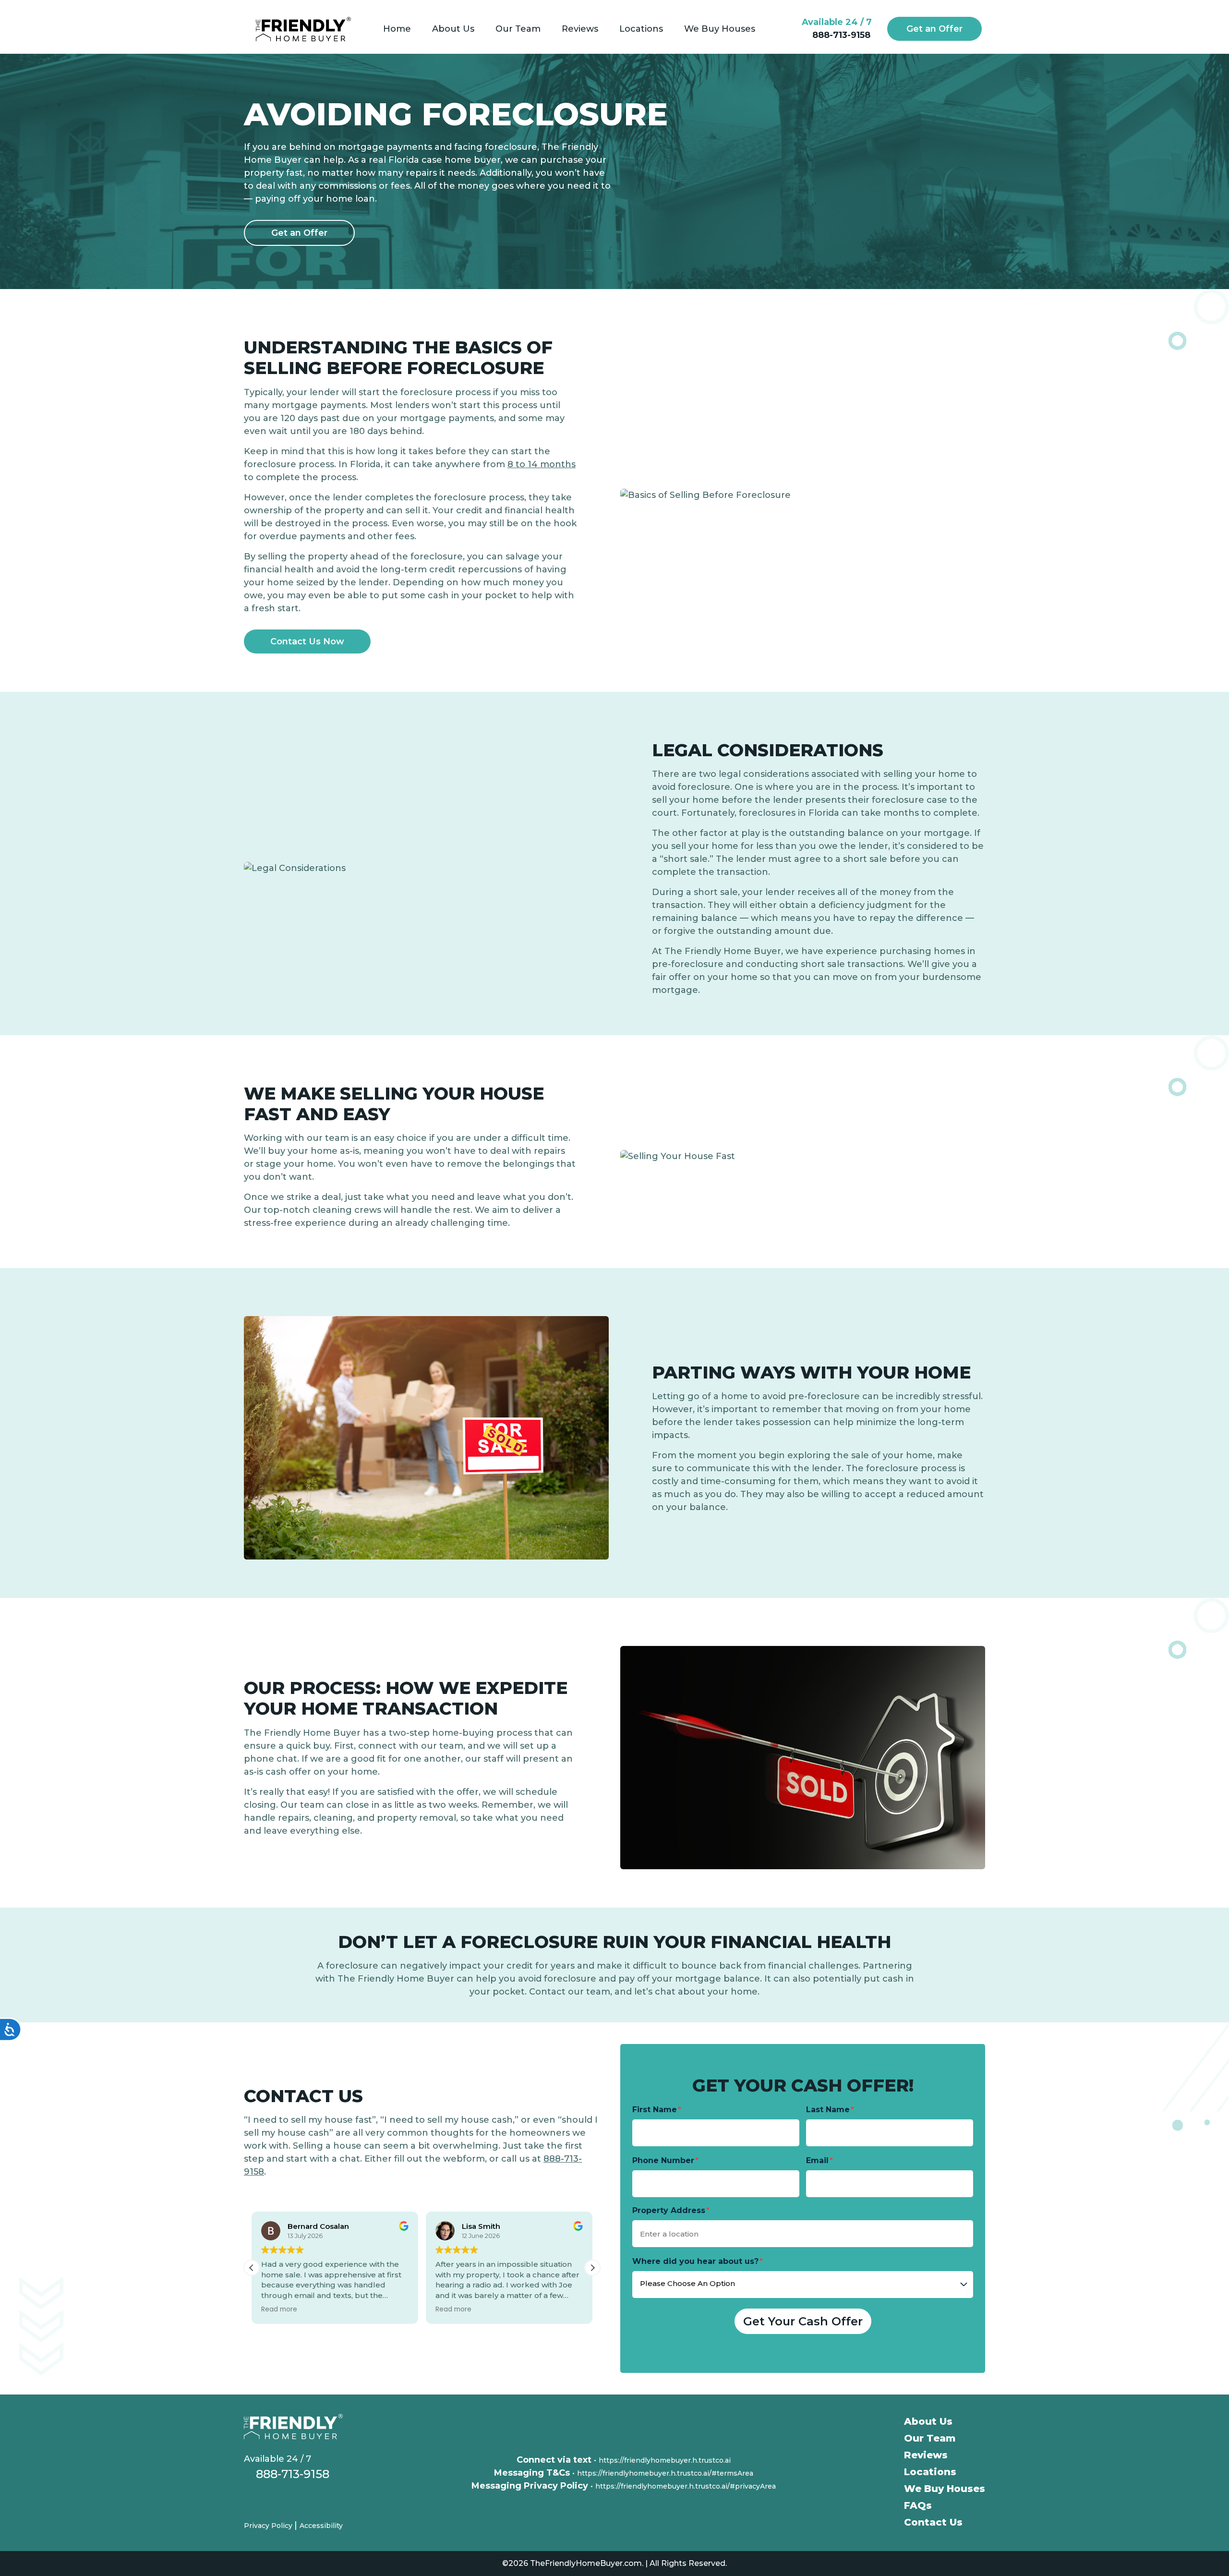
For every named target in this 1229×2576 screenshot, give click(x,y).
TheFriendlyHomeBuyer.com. (587, 2563)
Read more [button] (279, 2310)
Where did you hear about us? (695, 2261)
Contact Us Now (307, 641)
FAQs (918, 2505)
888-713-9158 (840, 35)
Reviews (926, 2455)
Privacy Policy (269, 2526)
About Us (928, 2421)
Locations (930, 2472)
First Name (655, 2110)
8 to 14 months (542, 464)
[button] (592, 2268)
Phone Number (663, 2160)
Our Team (930, 2438)
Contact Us (933, 2522)
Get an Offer (934, 29)
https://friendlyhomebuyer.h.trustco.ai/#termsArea (665, 2473)
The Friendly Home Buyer (723, 951)
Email (817, 2160)
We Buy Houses (945, 2489)
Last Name (828, 2110)
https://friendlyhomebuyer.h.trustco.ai (665, 2460)
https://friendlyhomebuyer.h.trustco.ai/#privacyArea (686, 2486)
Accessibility (321, 2526)
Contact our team (570, 1992)
